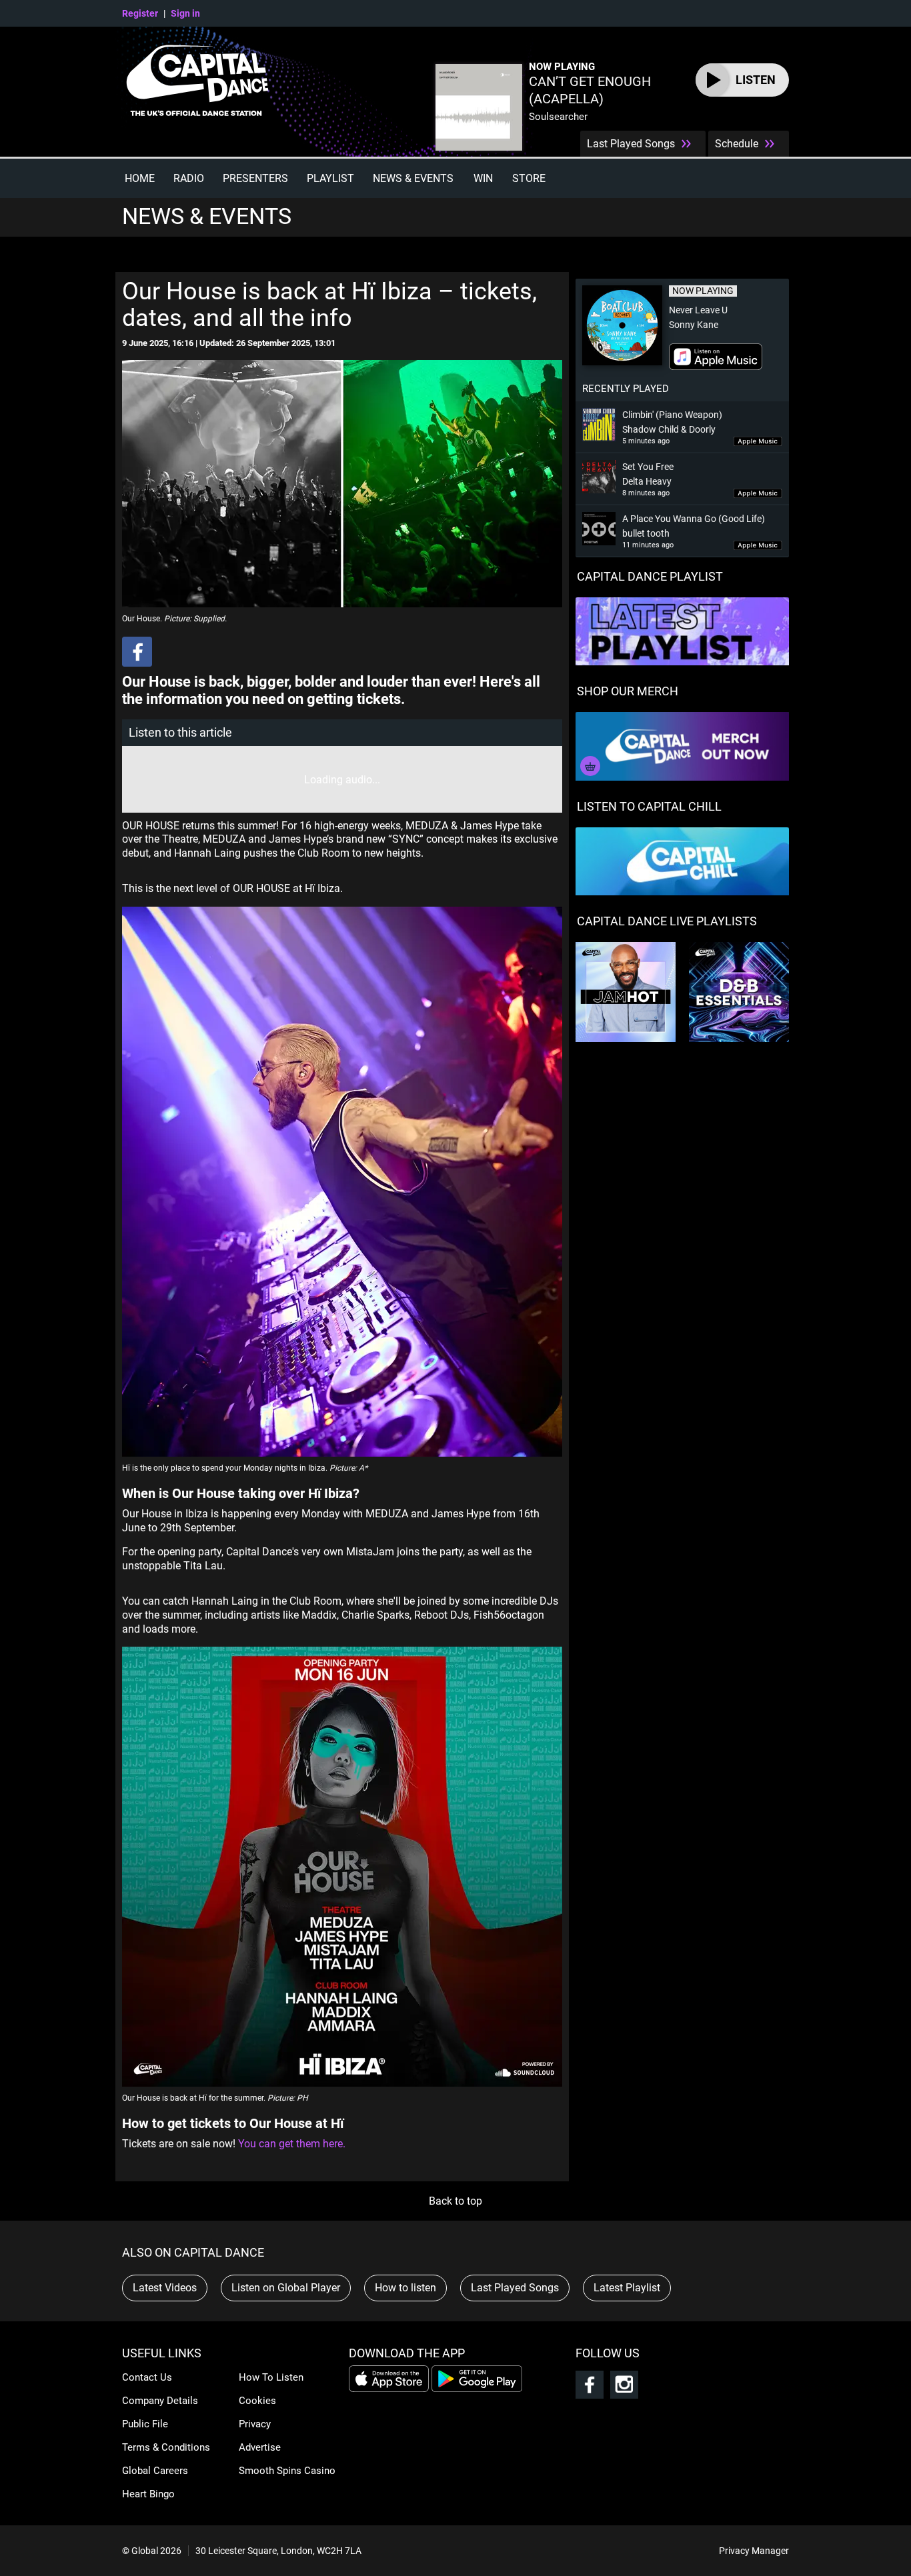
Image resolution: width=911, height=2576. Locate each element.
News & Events (413, 178)
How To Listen (271, 2377)
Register (140, 13)
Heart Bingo (148, 2494)
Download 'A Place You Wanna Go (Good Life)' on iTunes (758, 546)
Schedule (737, 144)
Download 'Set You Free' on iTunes (758, 494)
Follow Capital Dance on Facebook (590, 2385)
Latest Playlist (627, 2288)
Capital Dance (203, 84)
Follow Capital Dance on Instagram (624, 2385)
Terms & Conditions (166, 2447)
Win (483, 178)
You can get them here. (292, 2144)
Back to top (455, 2201)
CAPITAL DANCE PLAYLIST (650, 576)
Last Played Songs (631, 144)
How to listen (405, 2288)
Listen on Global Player (286, 2288)
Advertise (260, 2447)
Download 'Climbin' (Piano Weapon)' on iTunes (758, 442)
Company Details (160, 2401)
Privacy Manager (754, 2551)
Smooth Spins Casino (287, 2471)
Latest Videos (165, 2288)
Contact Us (147, 2377)
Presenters (255, 178)
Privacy (255, 2424)
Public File (145, 2424)
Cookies (257, 2401)
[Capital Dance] (203, 84)
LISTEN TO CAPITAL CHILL (649, 806)
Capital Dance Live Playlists (667, 921)
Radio (189, 178)
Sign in (185, 13)
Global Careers (155, 2471)
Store (529, 178)
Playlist (330, 178)
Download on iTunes (716, 357)
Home (140, 178)
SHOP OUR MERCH (628, 691)
